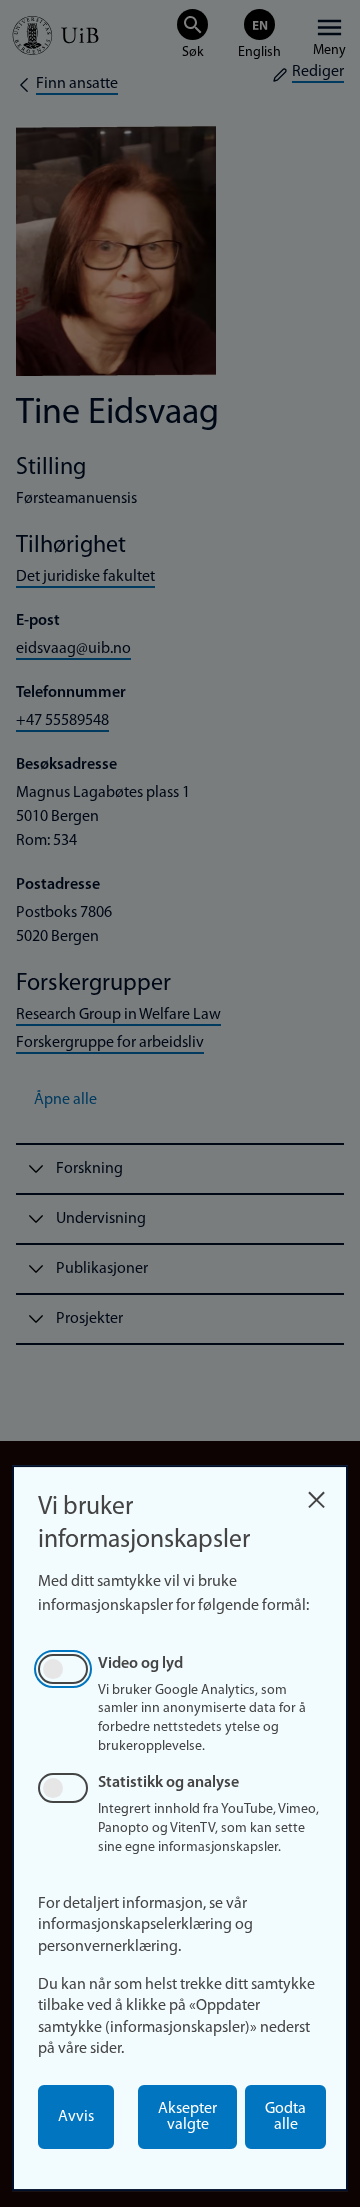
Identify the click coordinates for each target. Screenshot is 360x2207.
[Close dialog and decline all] (316, 1494)
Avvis (76, 2117)
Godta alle (285, 2117)
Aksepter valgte (187, 2117)
